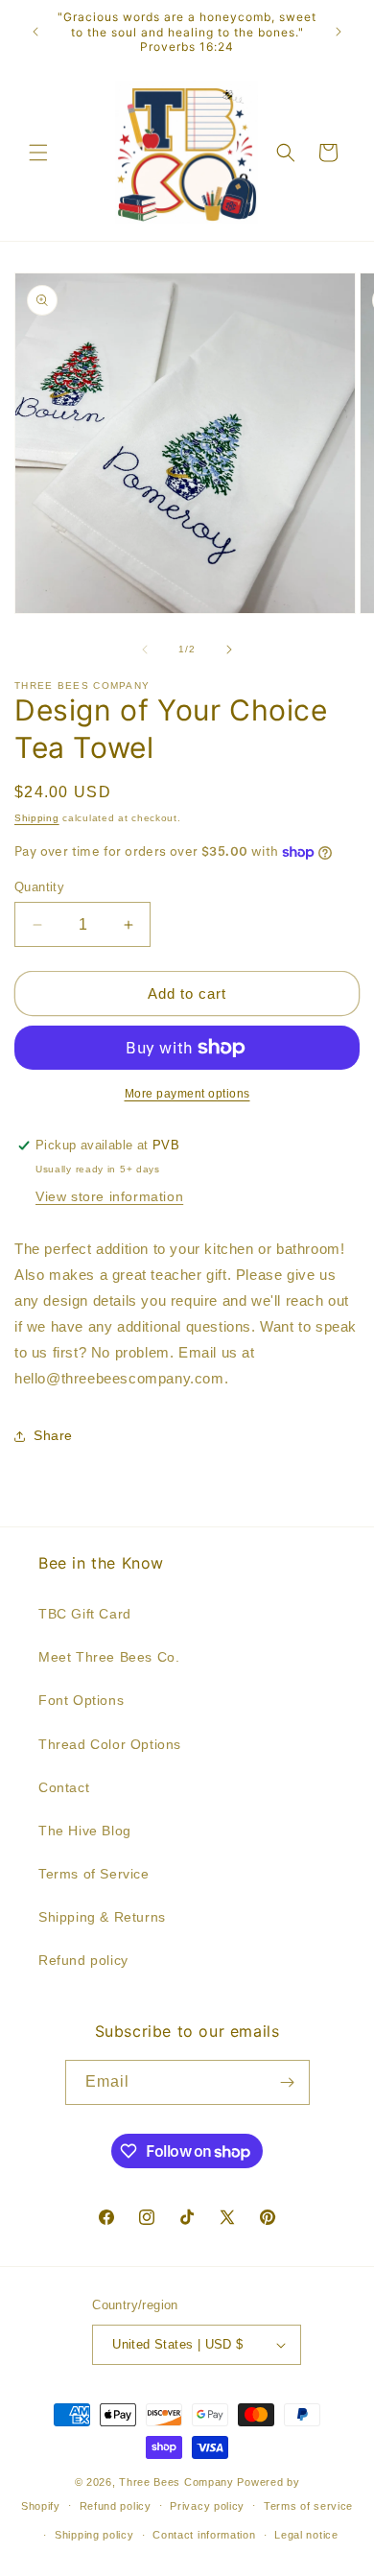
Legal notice (306, 2535)
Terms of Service (94, 1874)
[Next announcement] (339, 32)
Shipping (37, 818)
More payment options (187, 1094)
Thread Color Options (110, 1744)
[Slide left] (145, 650)
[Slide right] (229, 650)
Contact (64, 1787)
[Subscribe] (288, 2082)
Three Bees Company (176, 2482)
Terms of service (308, 2506)
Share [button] (53, 1435)
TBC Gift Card (85, 1614)
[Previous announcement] (35, 32)
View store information (109, 1196)
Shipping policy (94, 2535)
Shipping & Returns (102, 1917)
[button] (38, 153)
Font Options (81, 1700)
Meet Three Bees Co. (109, 1657)
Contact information (204, 2535)
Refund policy (83, 1960)
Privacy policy (207, 2506)
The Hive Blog (85, 1831)
